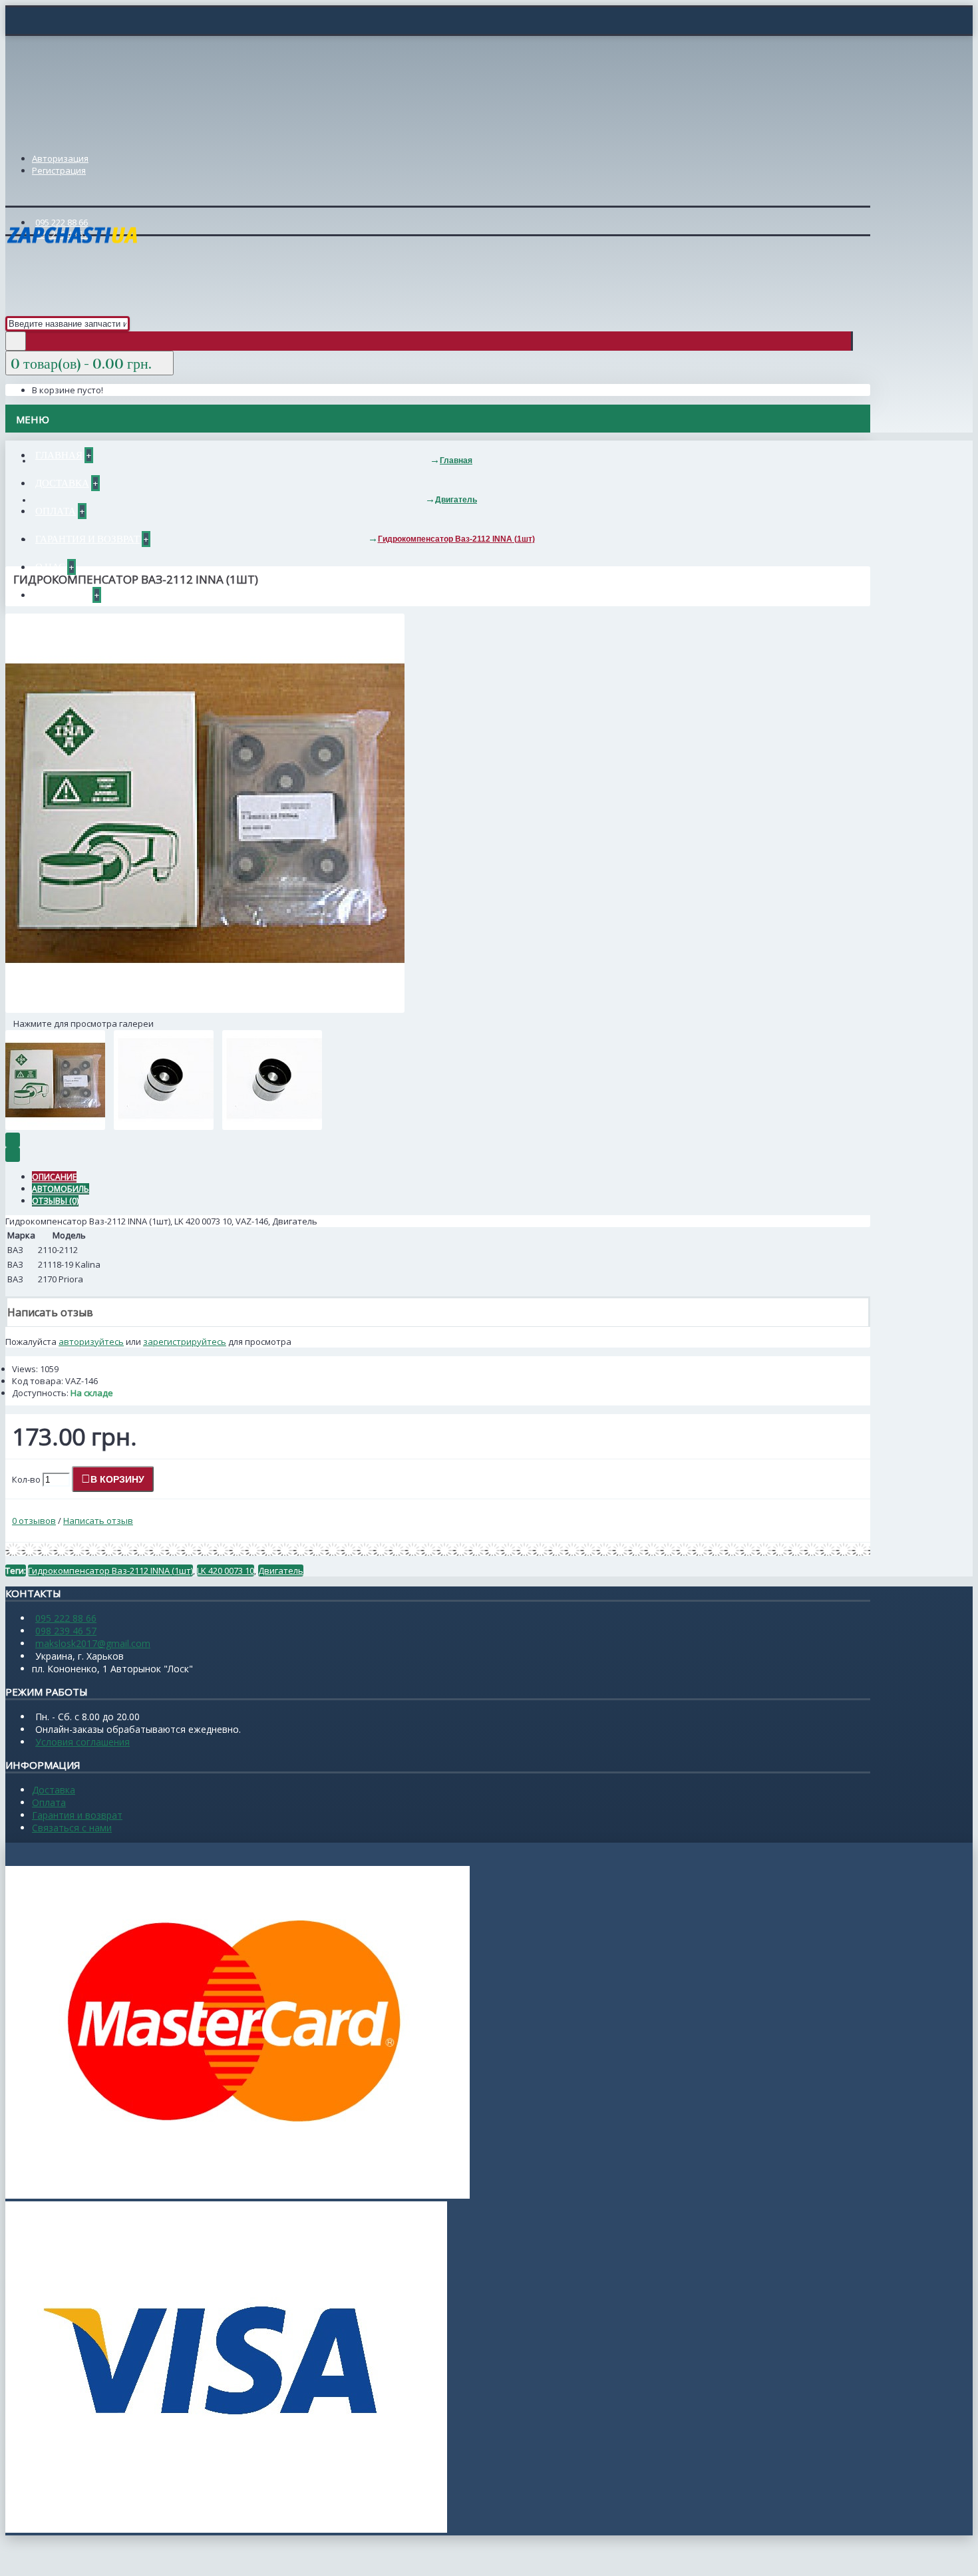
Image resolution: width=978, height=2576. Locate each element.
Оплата (49, 1802)
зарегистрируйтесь (185, 1342)
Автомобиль (61, 1189)
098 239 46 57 (66, 1631)
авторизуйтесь (91, 1342)
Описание (54, 1177)
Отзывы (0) (55, 1201)
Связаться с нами (72, 1828)
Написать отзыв (98, 1521)
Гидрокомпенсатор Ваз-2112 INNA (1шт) (110, 1570)
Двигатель (281, 1570)
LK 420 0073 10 (226, 1570)
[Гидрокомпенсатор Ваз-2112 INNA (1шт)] (205, 1010)
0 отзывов (34, 1521)
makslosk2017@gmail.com (93, 1643)
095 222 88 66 (66, 1618)
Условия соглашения (82, 1742)
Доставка (54, 1790)
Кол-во (26, 1479)
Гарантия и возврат (77, 1815)
